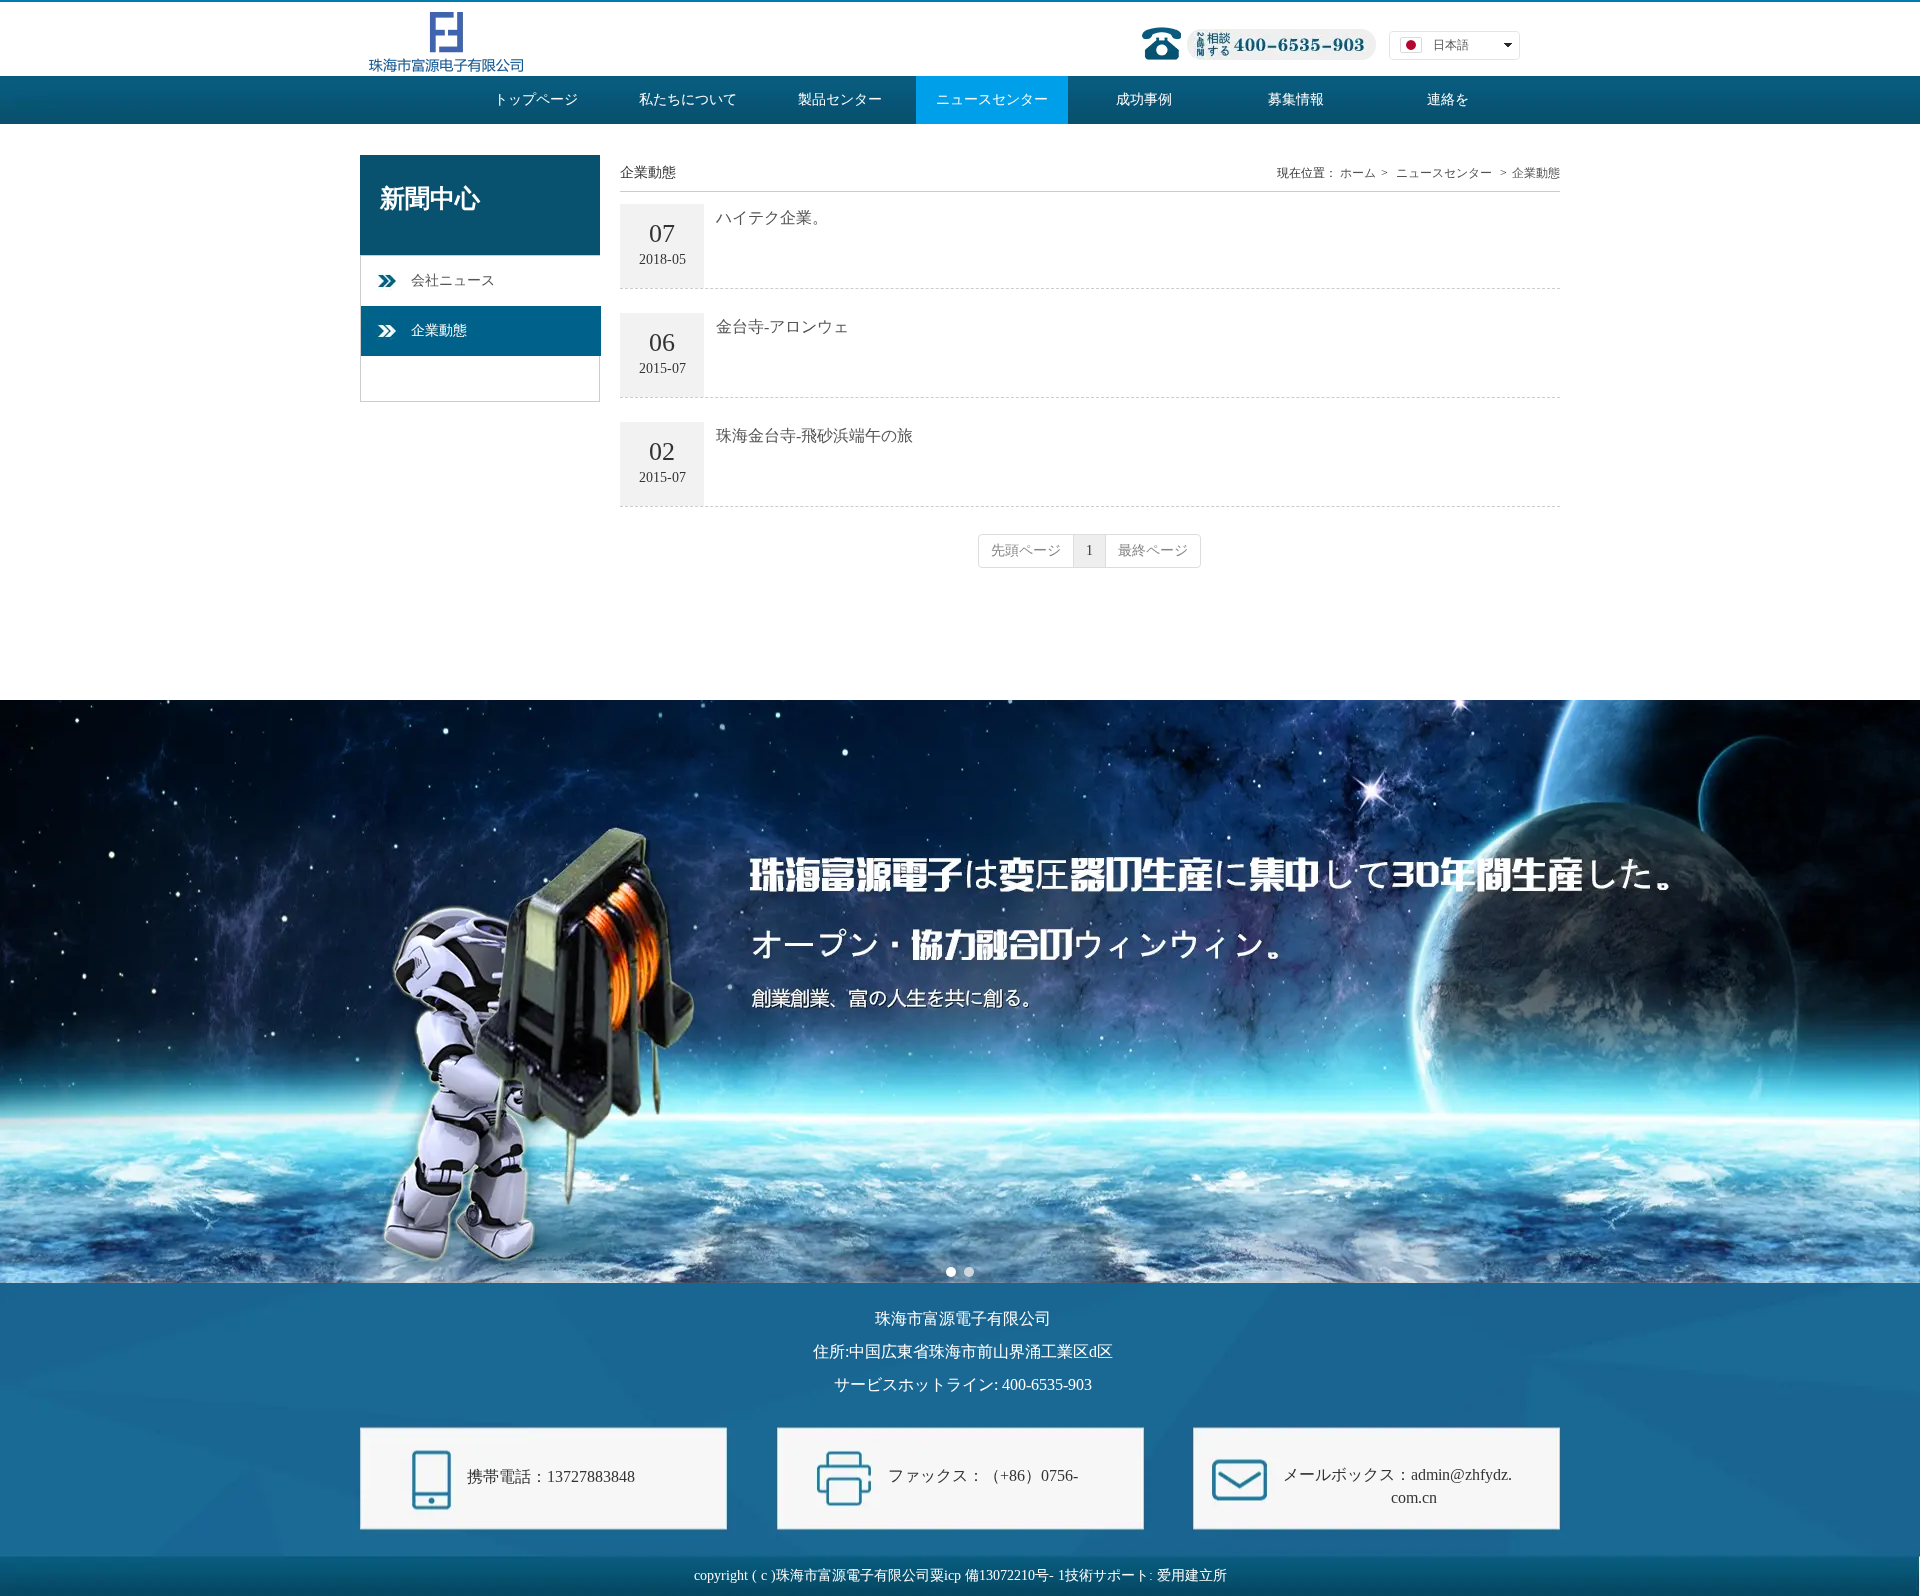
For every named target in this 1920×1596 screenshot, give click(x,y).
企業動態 (1536, 173)
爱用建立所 (1192, 1575)
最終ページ (1153, 550)
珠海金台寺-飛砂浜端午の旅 (814, 435)
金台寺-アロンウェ (782, 326)
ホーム (1358, 173)
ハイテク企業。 (772, 217)
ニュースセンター (1444, 173)
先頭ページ (1026, 550)
